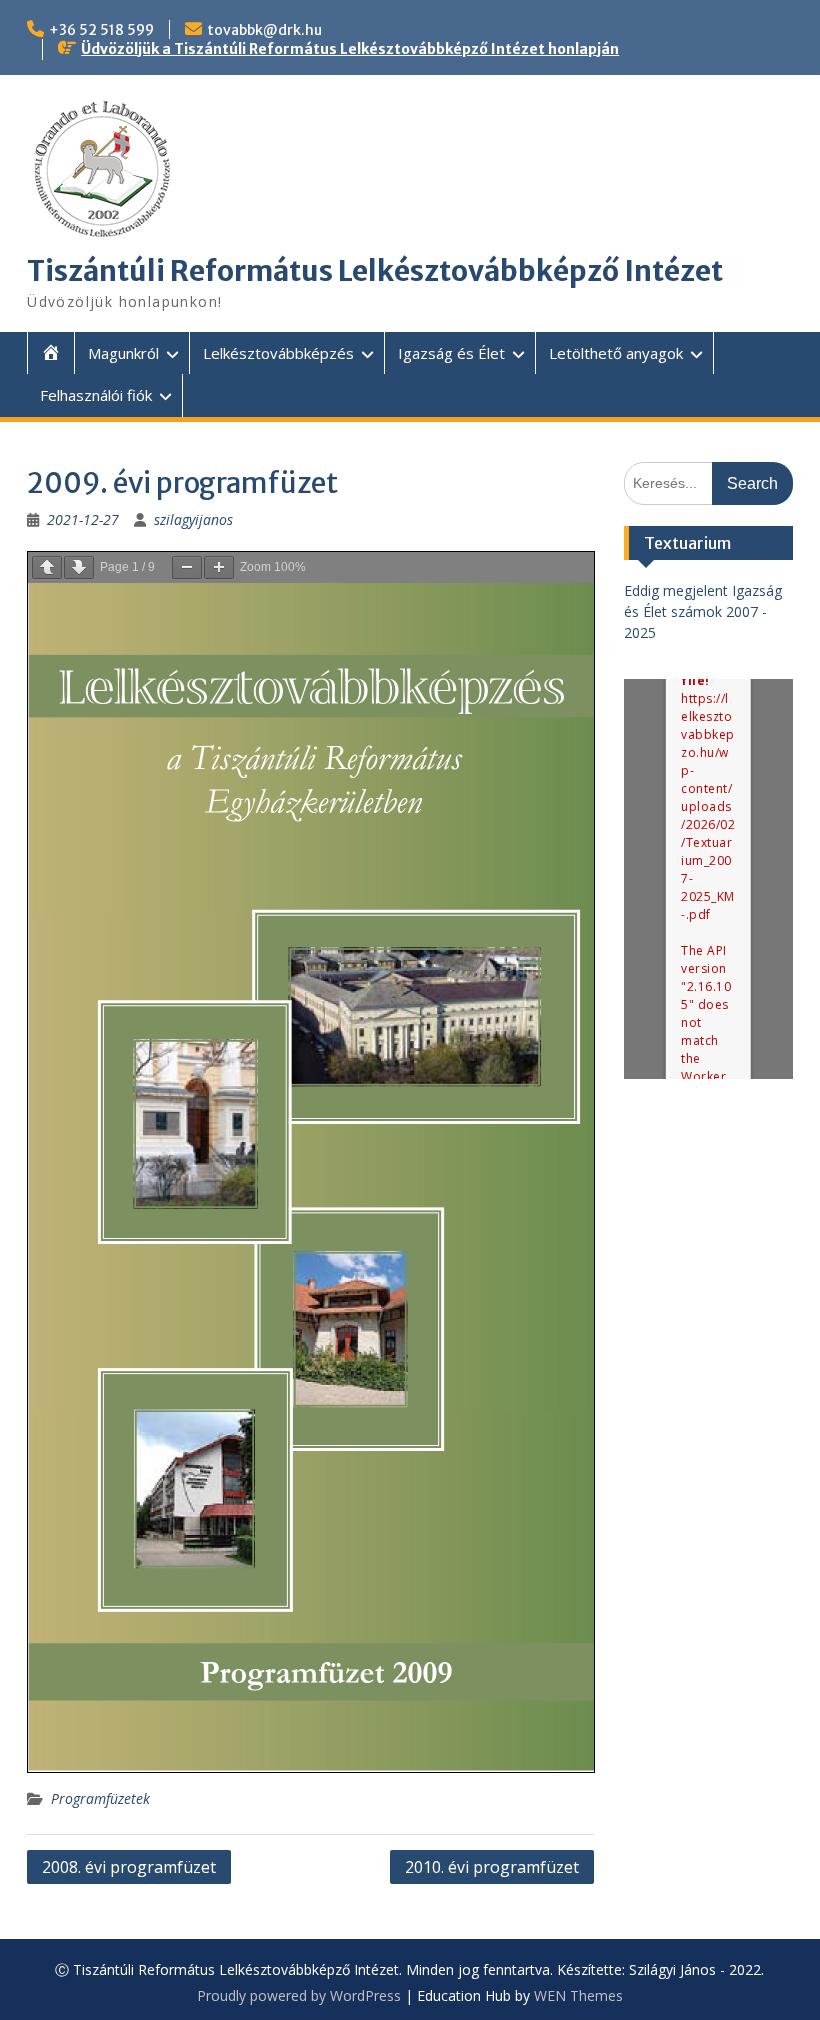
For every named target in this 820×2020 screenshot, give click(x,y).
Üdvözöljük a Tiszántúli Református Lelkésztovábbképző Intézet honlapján (350, 49)
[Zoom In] (219, 567)
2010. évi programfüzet (492, 1867)
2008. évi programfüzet (129, 1867)
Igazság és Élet (451, 353)
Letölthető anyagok (616, 353)
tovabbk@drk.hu (264, 30)
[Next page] (79, 567)
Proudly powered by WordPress (299, 1995)
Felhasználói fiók (96, 395)
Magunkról (123, 353)
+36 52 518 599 (101, 30)
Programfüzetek (100, 1798)
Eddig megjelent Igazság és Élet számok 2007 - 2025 (703, 611)
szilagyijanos (193, 519)
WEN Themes (578, 1995)
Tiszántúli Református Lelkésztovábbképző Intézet (375, 271)
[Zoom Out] (187, 567)
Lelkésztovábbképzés (278, 353)
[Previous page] (47, 567)
